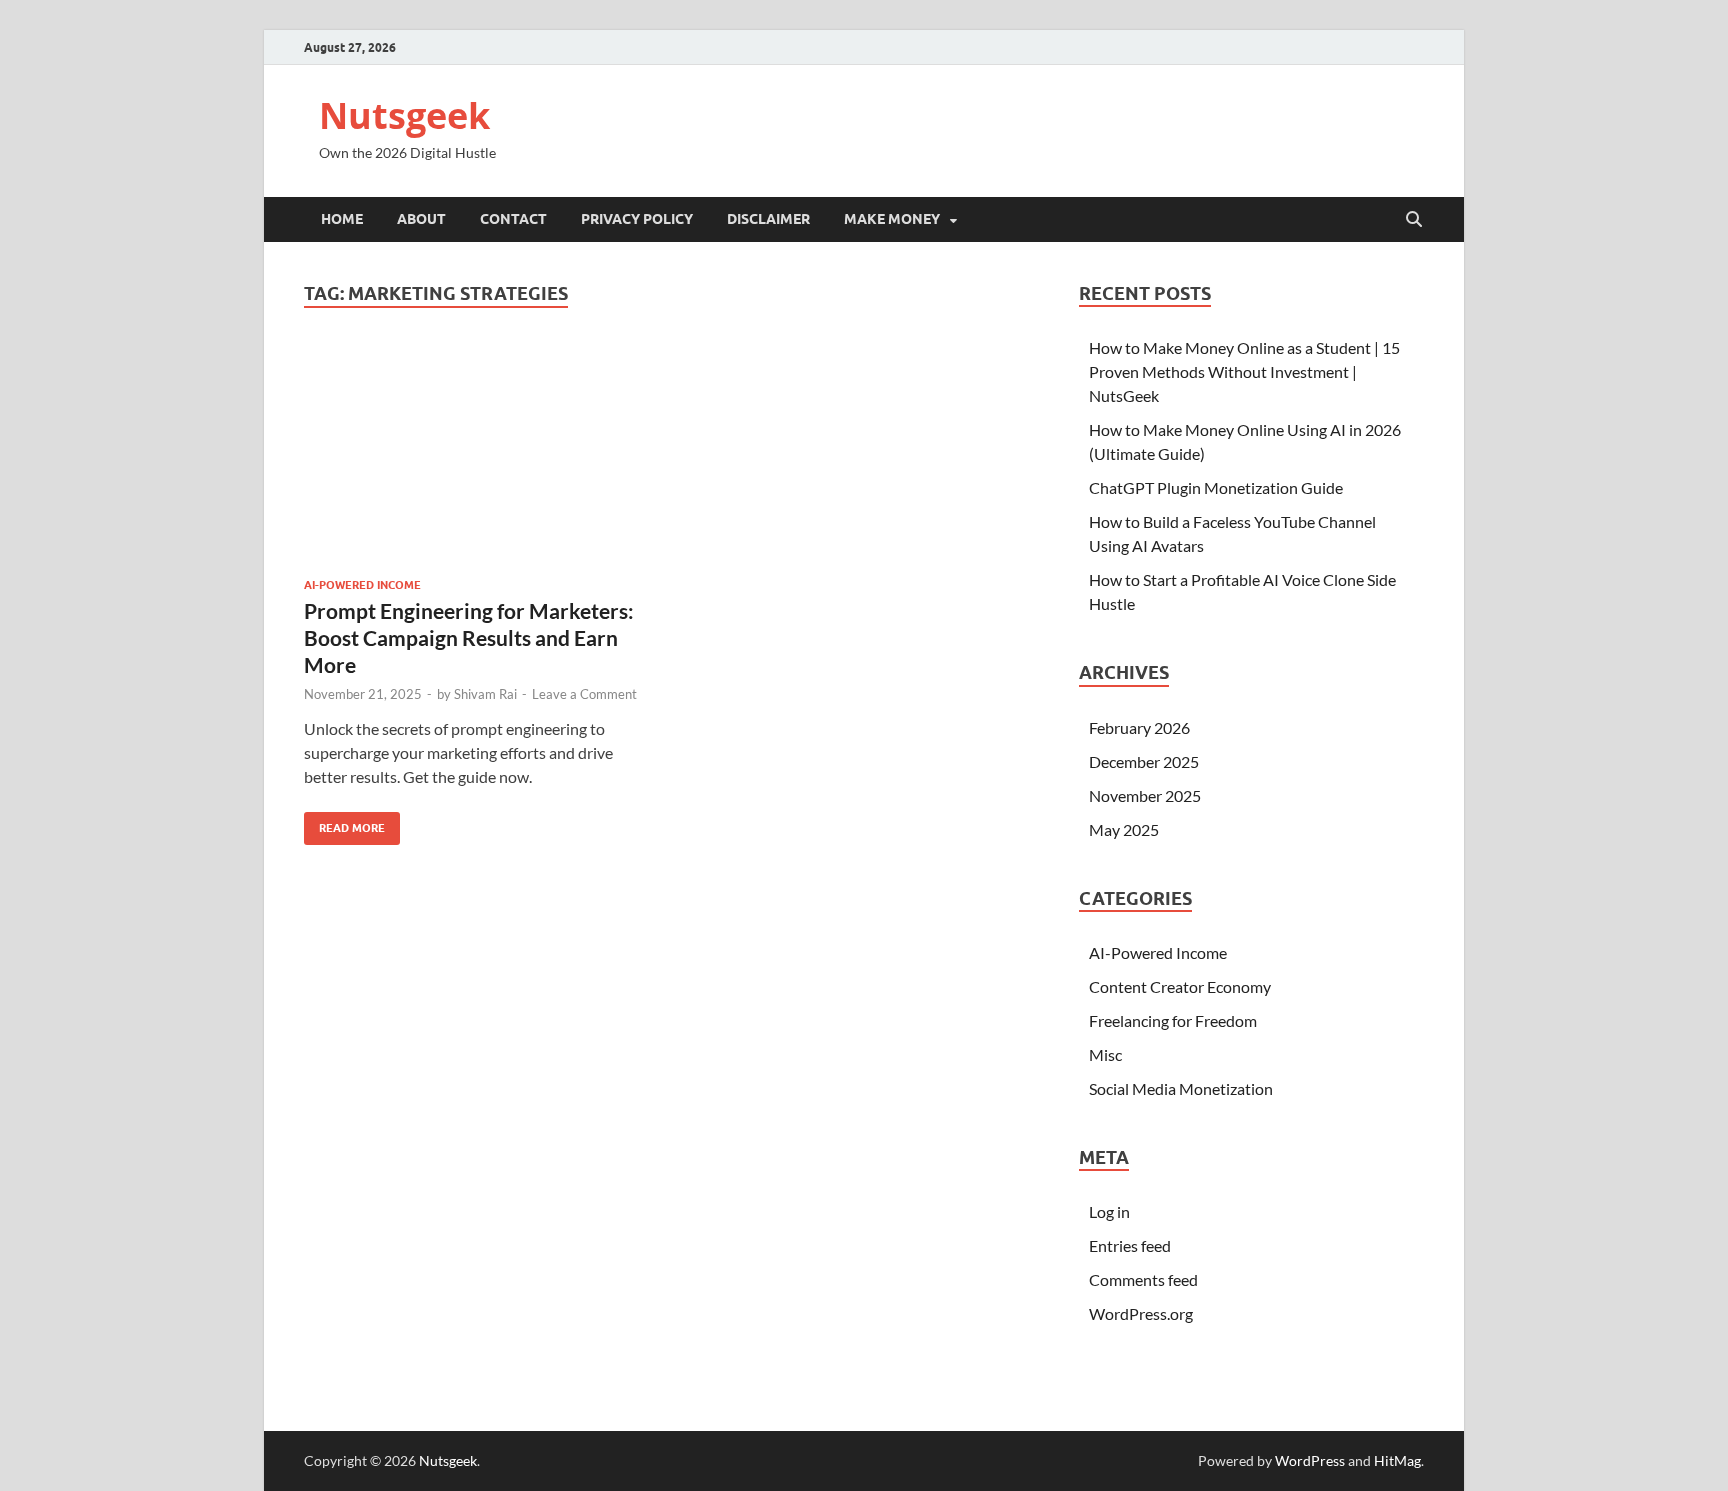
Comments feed (1143, 1279)
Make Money (892, 219)
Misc (1105, 1054)
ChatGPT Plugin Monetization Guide (1216, 487)
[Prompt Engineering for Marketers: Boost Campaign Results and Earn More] (478, 454)
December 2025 (1144, 761)
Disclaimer (768, 219)
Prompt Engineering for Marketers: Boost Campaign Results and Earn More (469, 638)
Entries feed (1130, 1245)
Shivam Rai (485, 694)
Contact (513, 219)
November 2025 (1145, 795)
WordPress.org (1141, 1313)
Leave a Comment (584, 694)
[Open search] (1414, 220)
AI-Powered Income (362, 585)
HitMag (1397, 1460)
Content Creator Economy (1180, 986)
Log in (1109, 1211)
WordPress (1310, 1460)
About (421, 219)
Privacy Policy (637, 219)
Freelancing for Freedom (1173, 1020)
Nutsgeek (404, 115)
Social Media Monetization (1181, 1088)
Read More (344, 823)
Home (342, 219)
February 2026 (1139, 727)
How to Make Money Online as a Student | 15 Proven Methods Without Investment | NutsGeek (1244, 371)
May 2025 (1124, 829)
